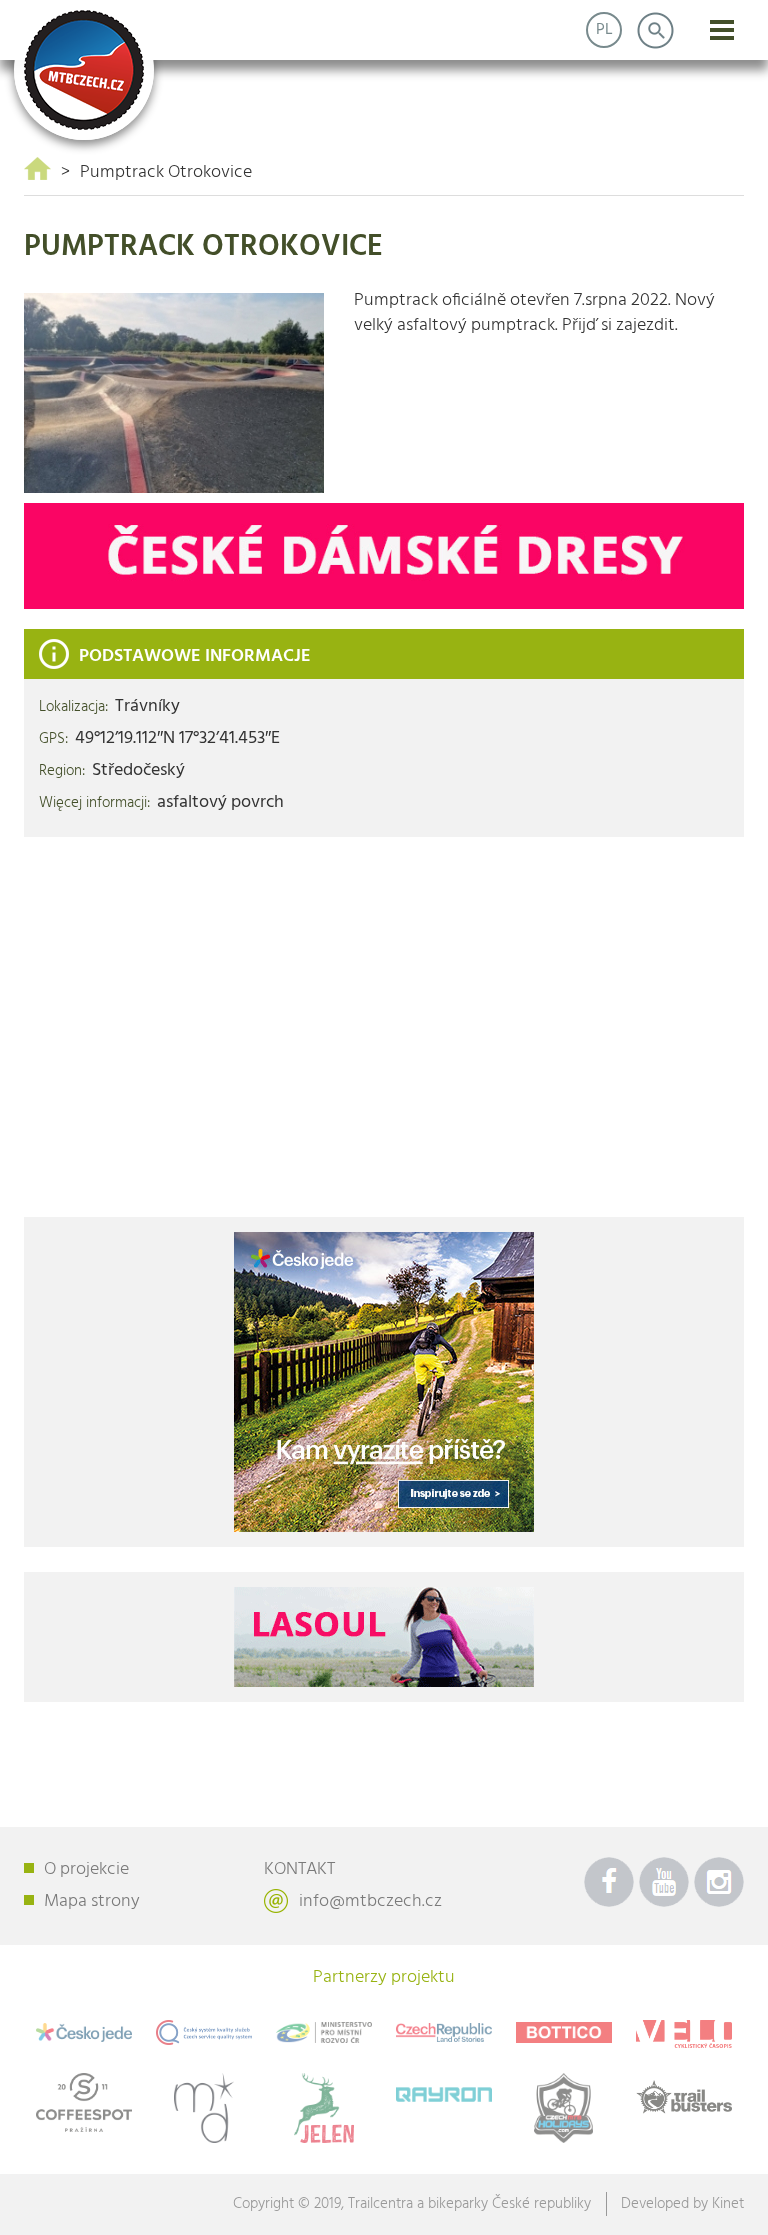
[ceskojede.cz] (384, 1382)
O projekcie (86, 1869)
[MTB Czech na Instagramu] (719, 1882)
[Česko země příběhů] (444, 2032)
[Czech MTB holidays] (564, 2108)
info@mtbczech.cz (370, 1901)
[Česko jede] (84, 2032)
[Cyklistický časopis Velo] (684, 2034)
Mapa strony (92, 1901)
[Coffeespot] (84, 2102)
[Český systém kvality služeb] (204, 2032)
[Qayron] (444, 2092)
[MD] (204, 2108)
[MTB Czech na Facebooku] (609, 1882)
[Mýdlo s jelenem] (324, 2108)
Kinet (728, 2204)
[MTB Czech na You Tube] (664, 1882)
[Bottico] (564, 2033)
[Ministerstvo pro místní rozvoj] (324, 2032)
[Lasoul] (384, 555)
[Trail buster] (684, 2097)
